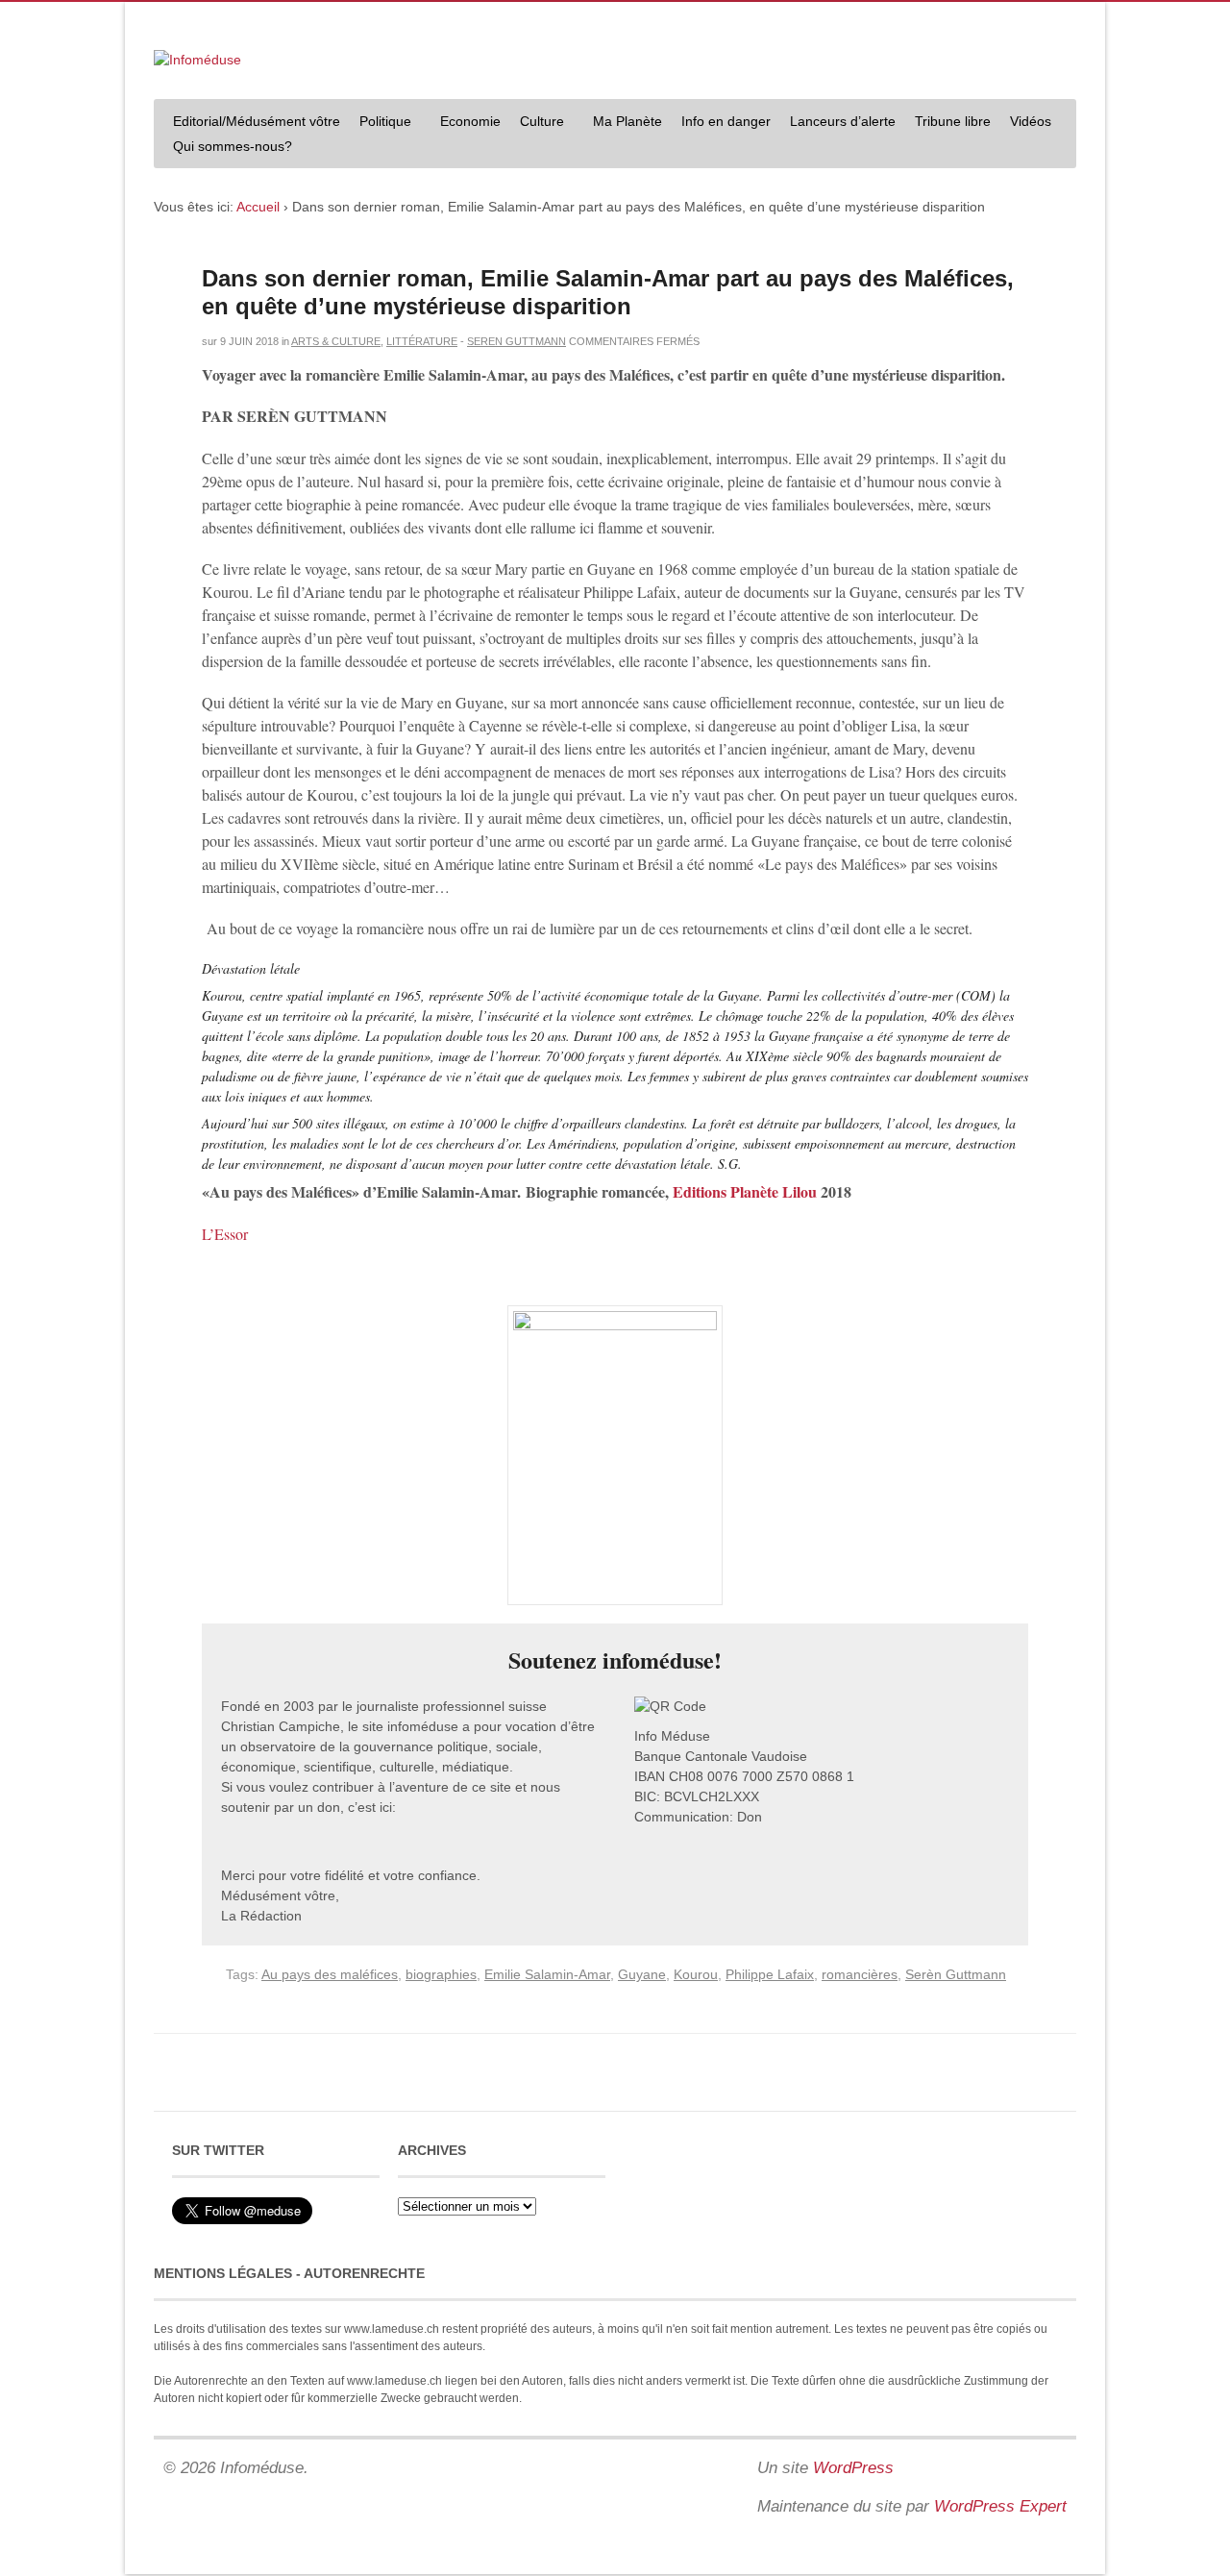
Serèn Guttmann (956, 1974)
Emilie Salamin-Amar (547, 1974)
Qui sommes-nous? (228, 149)
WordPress (853, 2468)
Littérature (422, 341)
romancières (860, 1974)
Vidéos (1031, 121)
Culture (537, 124)
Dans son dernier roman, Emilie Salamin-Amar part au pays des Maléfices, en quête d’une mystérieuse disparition (608, 292)
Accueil (258, 207)
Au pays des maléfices (330, 1974)
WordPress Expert (1000, 2506)
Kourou (696, 1974)
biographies (441, 1974)
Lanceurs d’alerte (843, 121)
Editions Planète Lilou (745, 1191)
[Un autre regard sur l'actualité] (197, 60)
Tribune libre (953, 121)
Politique (381, 124)
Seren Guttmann (517, 341)
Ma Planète (627, 121)
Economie (470, 121)
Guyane (642, 1974)
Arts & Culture (336, 341)
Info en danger (726, 121)
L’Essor (225, 1234)
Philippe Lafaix (770, 1974)
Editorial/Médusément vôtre (257, 121)
